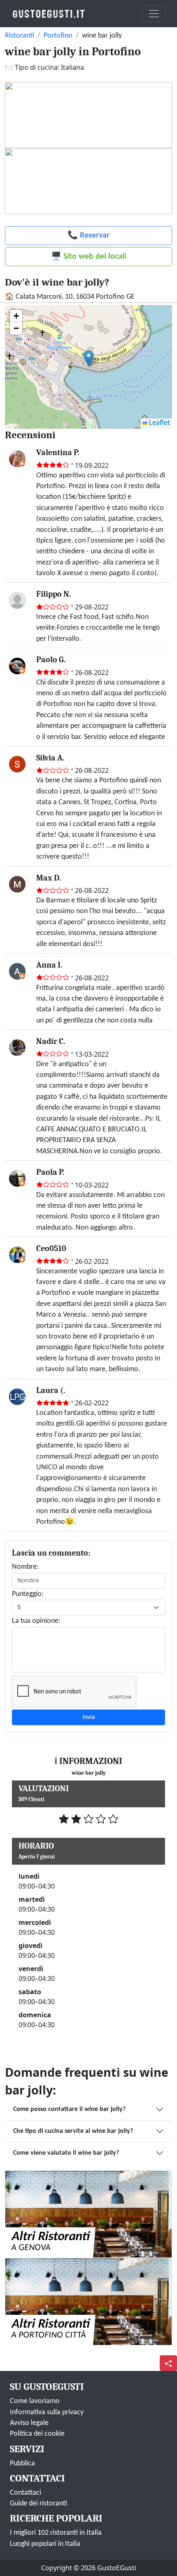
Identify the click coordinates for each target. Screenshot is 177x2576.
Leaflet (159, 423)
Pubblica (22, 2464)
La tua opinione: (36, 1621)
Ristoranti (20, 36)
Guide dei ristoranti (38, 2504)
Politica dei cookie (37, 2434)
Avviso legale (29, 2423)
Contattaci (26, 2493)
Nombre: (25, 1567)
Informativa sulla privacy (47, 2412)
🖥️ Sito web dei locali (89, 257)
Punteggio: (28, 1594)
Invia (89, 1717)
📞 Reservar (88, 236)
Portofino (58, 36)
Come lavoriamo (35, 2401)
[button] (89, 358)
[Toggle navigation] (154, 14)
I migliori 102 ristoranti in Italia (56, 2533)
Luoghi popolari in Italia (45, 2544)
